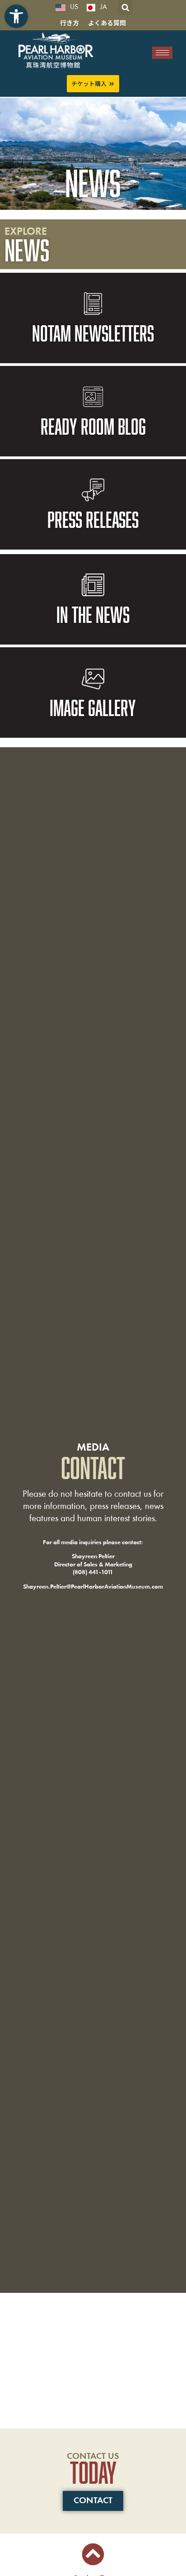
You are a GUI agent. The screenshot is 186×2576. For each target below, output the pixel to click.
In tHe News (93, 614)
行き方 (70, 23)
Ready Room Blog (93, 426)
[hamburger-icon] (162, 53)
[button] (16, 16)
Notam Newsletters (93, 333)
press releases (93, 519)
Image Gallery (93, 707)
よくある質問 (107, 23)
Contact (93, 2501)
